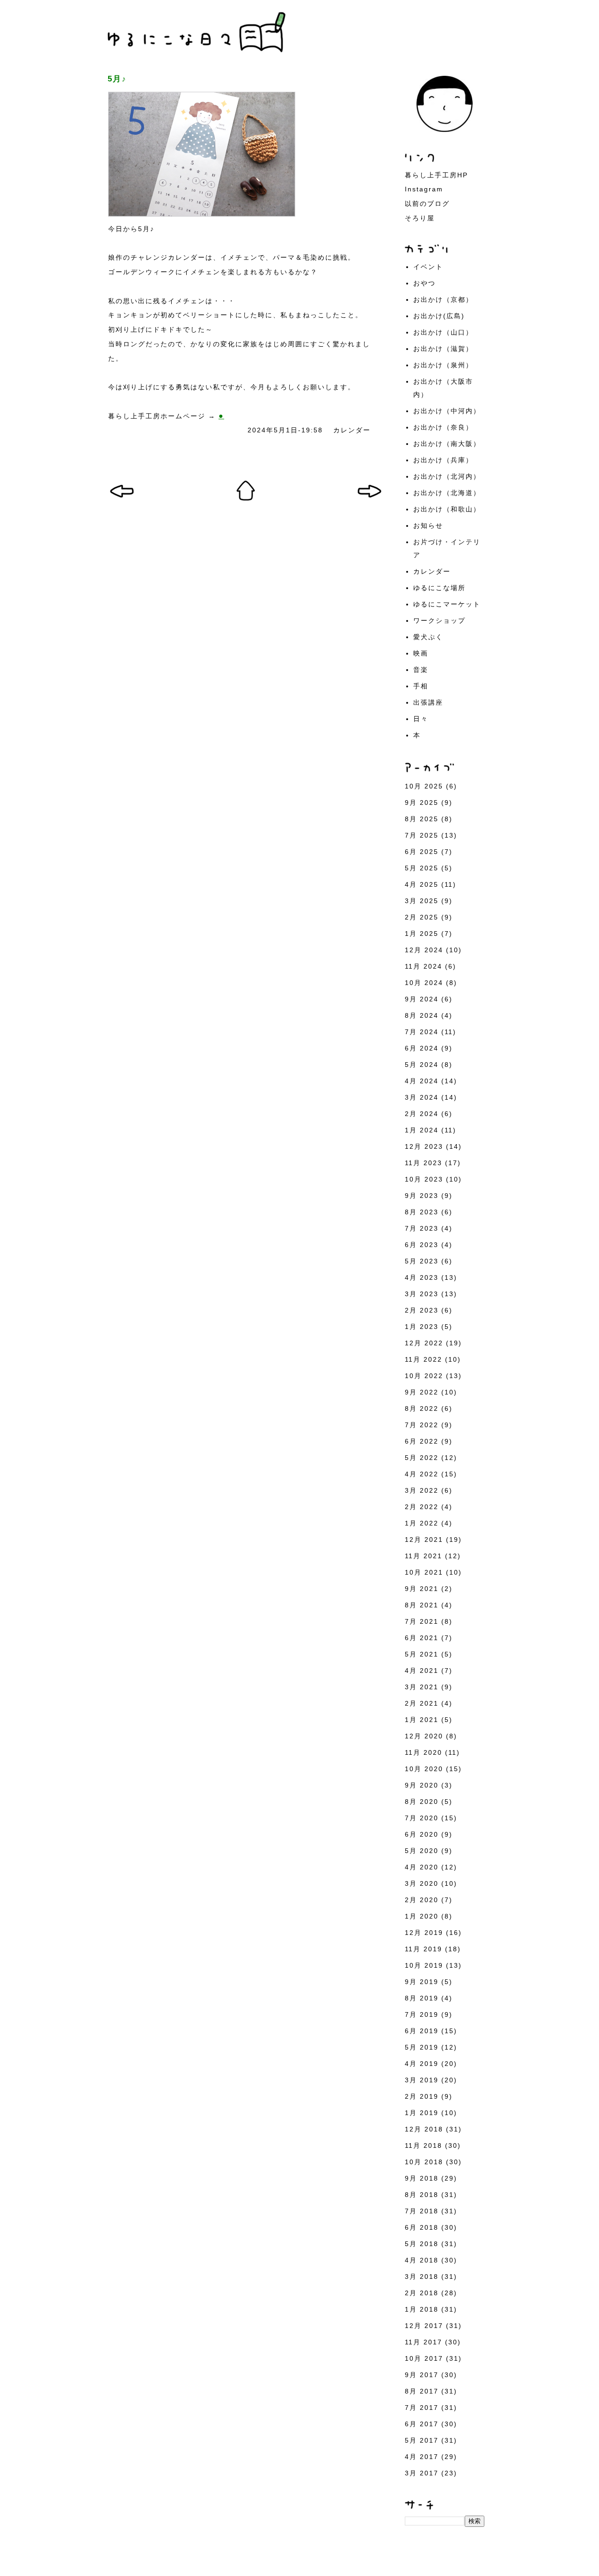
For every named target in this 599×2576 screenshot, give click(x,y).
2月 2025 (422, 917)
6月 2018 (422, 2227)
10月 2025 (424, 786)
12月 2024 (424, 950)
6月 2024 (422, 1048)
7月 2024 (422, 1032)
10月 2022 (424, 1376)
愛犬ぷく (428, 637)
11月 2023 (424, 1163)
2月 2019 (422, 2096)
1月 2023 (422, 1327)
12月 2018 (424, 2129)
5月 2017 (422, 2440)
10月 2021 (424, 1572)
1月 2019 (422, 2113)
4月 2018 (422, 2260)
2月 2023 (422, 1310)
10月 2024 (424, 983)
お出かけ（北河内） (447, 476)
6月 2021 (422, 1638)
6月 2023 (422, 1245)
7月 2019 (422, 2014)
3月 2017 (422, 2473)
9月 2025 (422, 803)
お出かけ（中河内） (447, 411)
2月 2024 (422, 1114)
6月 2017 (422, 2424)
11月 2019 (424, 1949)
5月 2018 (422, 2244)
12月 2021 (424, 1540)
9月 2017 (422, 2375)
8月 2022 (422, 1408)
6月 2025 (422, 852)
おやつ (424, 283)
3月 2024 (422, 1097)
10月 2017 (424, 2358)
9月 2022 (422, 1392)
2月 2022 (422, 1507)
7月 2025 (422, 835)
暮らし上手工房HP (436, 175)
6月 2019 (422, 2031)
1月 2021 (422, 1720)
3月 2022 (422, 1490)
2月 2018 (422, 2293)
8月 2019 (422, 1998)
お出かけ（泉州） (443, 365)
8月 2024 (422, 1015)
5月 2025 (422, 868)
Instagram (424, 189)
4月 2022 (422, 1474)
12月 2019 (424, 1933)
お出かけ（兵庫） (443, 460)
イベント (428, 267)
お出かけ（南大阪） (447, 444)
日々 (421, 719)
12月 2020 (424, 1736)
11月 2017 (424, 2342)
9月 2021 (422, 1589)
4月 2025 (422, 884)
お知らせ (428, 525)
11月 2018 (424, 2145)
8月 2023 (422, 1212)
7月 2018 (422, 2211)
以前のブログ (427, 204)
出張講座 (428, 702)
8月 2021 (422, 1605)
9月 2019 (422, 1982)
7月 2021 (422, 1621)
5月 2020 (422, 1851)
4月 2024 (422, 1081)
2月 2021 (422, 1703)
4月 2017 (422, 2457)
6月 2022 (422, 1441)
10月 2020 (424, 1769)
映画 (421, 653)
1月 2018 (422, 2309)
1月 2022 (422, 1523)
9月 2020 (422, 1785)
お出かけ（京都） (443, 299)
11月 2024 (424, 966)
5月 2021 (422, 1654)
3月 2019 (422, 2080)
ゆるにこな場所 (439, 588)
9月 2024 (422, 999)
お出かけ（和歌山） (447, 509)
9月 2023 (422, 1196)
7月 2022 (422, 1425)
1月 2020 (422, 1916)
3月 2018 (422, 2277)
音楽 (421, 670)
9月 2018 (422, 2178)
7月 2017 (422, 2408)
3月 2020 (422, 1883)
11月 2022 (424, 1359)
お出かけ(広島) (439, 316)
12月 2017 (424, 2326)
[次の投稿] (122, 500)
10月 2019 (424, 1965)
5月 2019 (422, 2047)
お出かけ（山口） (443, 332)
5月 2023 (422, 1261)
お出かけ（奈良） (443, 427)
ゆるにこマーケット (447, 604)
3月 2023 (422, 1294)
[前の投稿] (369, 500)
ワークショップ (439, 620)
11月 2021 (424, 1556)
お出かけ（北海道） (447, 493)
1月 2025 (422, 934)
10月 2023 (424, 1179)
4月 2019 (422, 2064)
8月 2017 (422, 2391)
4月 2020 (422, 1867)
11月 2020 (424, 1752)
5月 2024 (422, 1065)
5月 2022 (422, 1458)
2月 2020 (422, 1900)
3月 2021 (422, 1687)
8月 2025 (422, 819)
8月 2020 (422, 1802)
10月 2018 (424, 2162)
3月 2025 (422, 901)
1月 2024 (422, 1130)
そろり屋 (420, 218)
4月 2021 (422, 1671)
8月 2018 (422, 2195)
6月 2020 (422, 1834)
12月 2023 (424, 1146)
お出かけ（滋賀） (443, 349)
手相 (421, 686)
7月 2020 (422, 1818)
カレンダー (352, 430)
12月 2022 (424, 1343)
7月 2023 (422, 1228)
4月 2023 (422, 1277)
